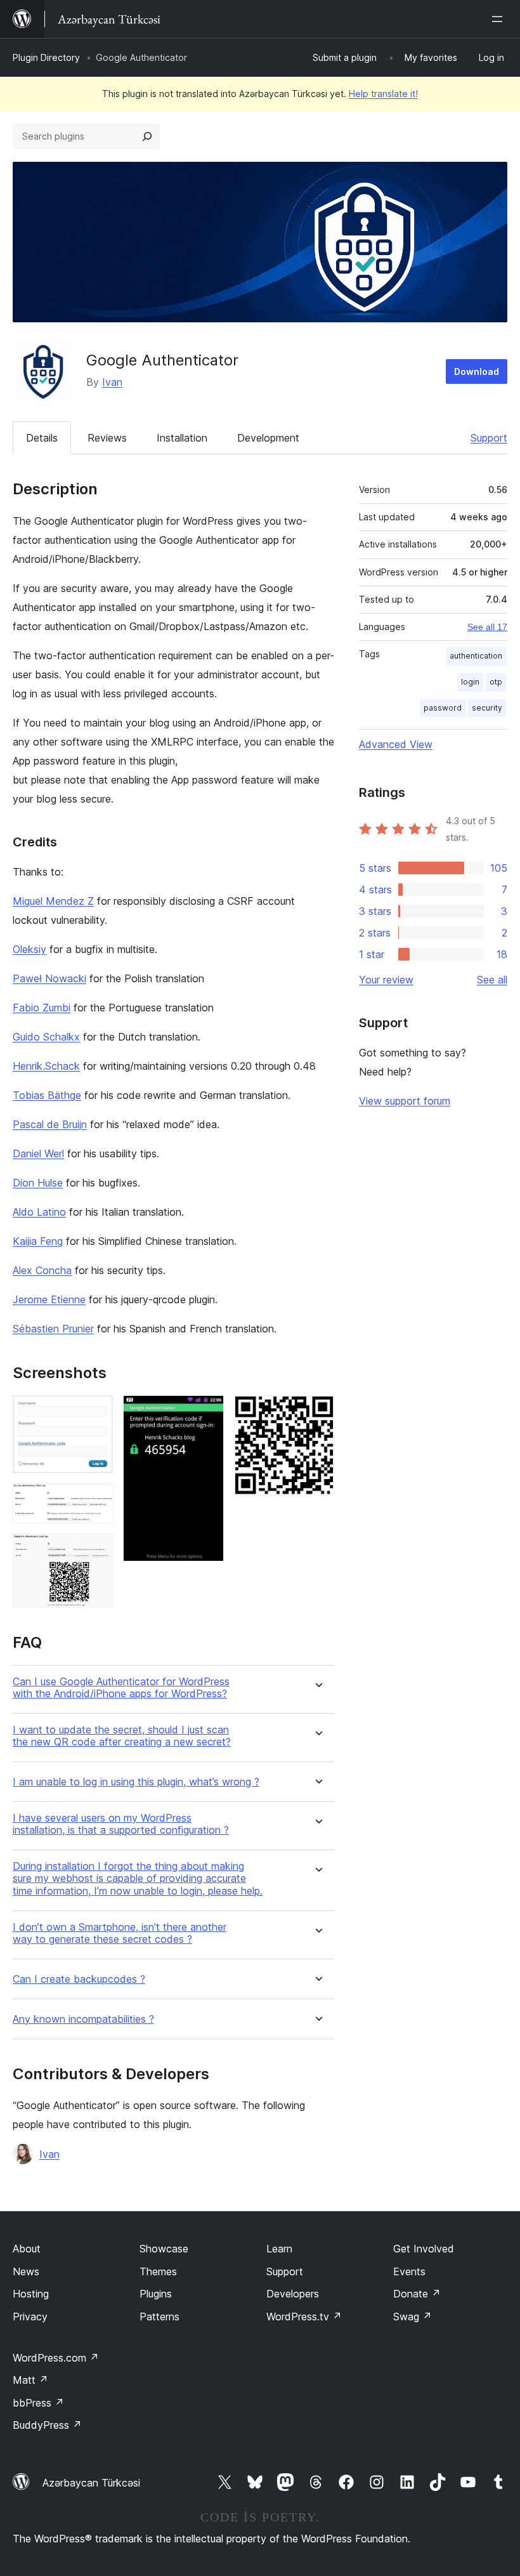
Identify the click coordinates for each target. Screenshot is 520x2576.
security (487, 708)
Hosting (31, 2294)
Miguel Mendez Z (53, 901)
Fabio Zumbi (42, 1008)
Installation (182, 438)
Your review (386, 980)
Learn (279, 2249)
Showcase (164, 2249)
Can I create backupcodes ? (79, 1979)
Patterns (159, 2316)
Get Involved (424, 2249)
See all (492, 980)
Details (42, 438)
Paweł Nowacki (49, 978)
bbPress (38, 2403)
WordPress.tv (304, 2316)
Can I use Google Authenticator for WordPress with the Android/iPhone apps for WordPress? (121, 1688)
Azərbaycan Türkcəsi (91, 2483)
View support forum (405, 1101)
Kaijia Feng (38, 1241)
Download (477, 371)
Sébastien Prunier (53, 1329)
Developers (293, 2294)
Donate (417, 2294)
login (470, 682)
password (443, 708)
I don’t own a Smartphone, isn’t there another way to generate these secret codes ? (120, 1933)
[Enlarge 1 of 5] (96, 1412)
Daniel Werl (38, 1153)
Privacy (30, 2316)
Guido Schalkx (46, 1037)
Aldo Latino (39, 1212)
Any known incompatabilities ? (83, 2019)
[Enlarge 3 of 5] (96, 1551)
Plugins (156, 2294)
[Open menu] (500, 19)
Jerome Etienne (49, 1299)
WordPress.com (56, 2358)
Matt (30, 2380)
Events (409, 2271)
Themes (158, 2271)
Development (268, 438)
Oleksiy (29, 949)
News (26, 2271)
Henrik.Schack (46, 1066)
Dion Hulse (38, 1183)
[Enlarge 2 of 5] (96, 1501)
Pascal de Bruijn (50, 1124)
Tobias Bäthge (47, 1095)
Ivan (112, 382)
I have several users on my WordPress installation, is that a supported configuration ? (121, 1824)
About (27, 2249)
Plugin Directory (46, 57)
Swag (413, 2316)
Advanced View (396, 744)
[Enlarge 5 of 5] (317, 1412)
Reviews (107, 438)
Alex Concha (42, 1270)
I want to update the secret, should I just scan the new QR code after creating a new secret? (122, 1736)
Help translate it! (383, 94)
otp (496, 682)
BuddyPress (47, 2425)
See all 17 (487, 627)
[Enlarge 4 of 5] (207, 1412)
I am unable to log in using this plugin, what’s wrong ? (136, 1782)
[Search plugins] (147, 136)
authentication (476, 656)
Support (489, 438)
